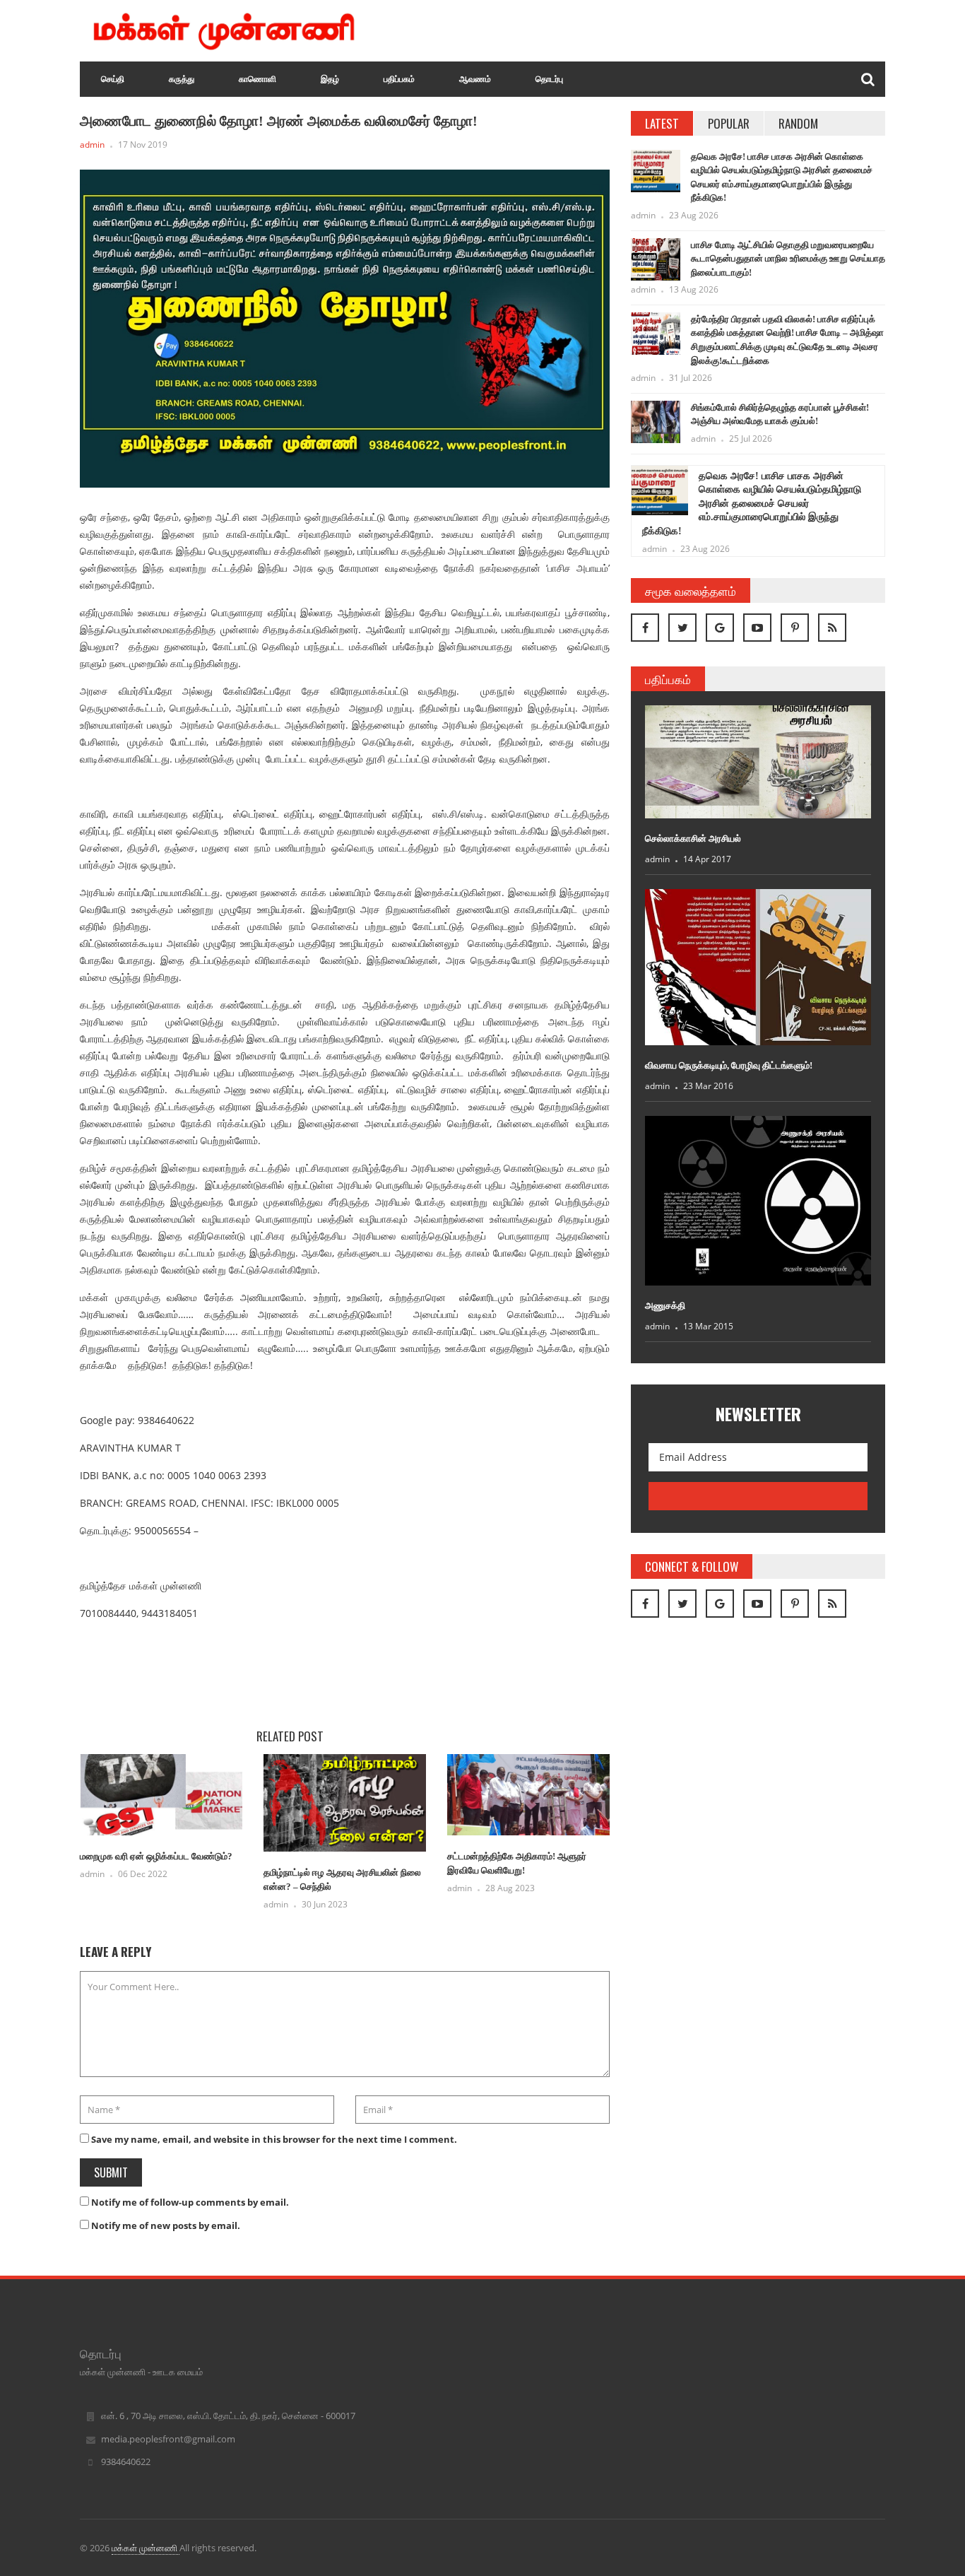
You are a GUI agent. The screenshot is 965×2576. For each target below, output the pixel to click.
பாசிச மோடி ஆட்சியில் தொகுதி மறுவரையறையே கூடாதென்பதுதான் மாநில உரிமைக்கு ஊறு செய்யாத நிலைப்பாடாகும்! (788, 259)
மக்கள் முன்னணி (146, 2548)
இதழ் (330, 79)
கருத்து (182, 79)
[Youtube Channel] (757, 628)
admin (92, 145)
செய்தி (113, 79)
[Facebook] (645, 628)
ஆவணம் (475, 79)
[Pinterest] (795, 628)
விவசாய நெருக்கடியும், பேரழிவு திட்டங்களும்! (729, 1065)
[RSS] (832, 628)
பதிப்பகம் (399, 79)
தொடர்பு (549, 79)
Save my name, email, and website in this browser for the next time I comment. (274, 2139)
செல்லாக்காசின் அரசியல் (693, 839)
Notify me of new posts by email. (166, 2225)
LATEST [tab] (662, 123)
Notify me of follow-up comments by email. (190, 2202)
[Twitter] (682, 628)
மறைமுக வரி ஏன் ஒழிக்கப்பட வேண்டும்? (156, 1856)
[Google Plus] (720, 628)
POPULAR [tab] (729, 123)
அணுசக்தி (665, 1306)
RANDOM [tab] (798, 123)
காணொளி (257, 79)
